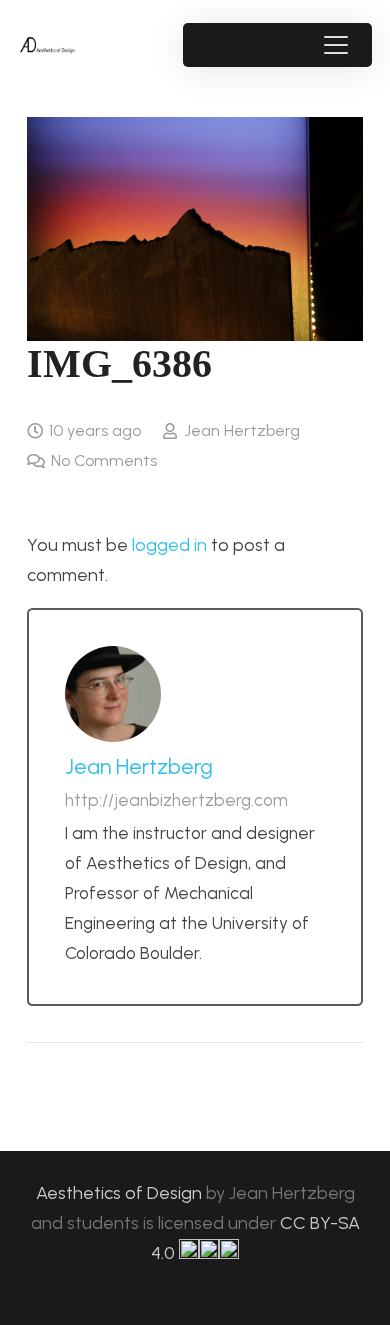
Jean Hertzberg (242, 430)
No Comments (104, 460)
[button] (335, 45)
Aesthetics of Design (121, 1193)
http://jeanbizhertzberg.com (176, 800)
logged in (169, 545)
